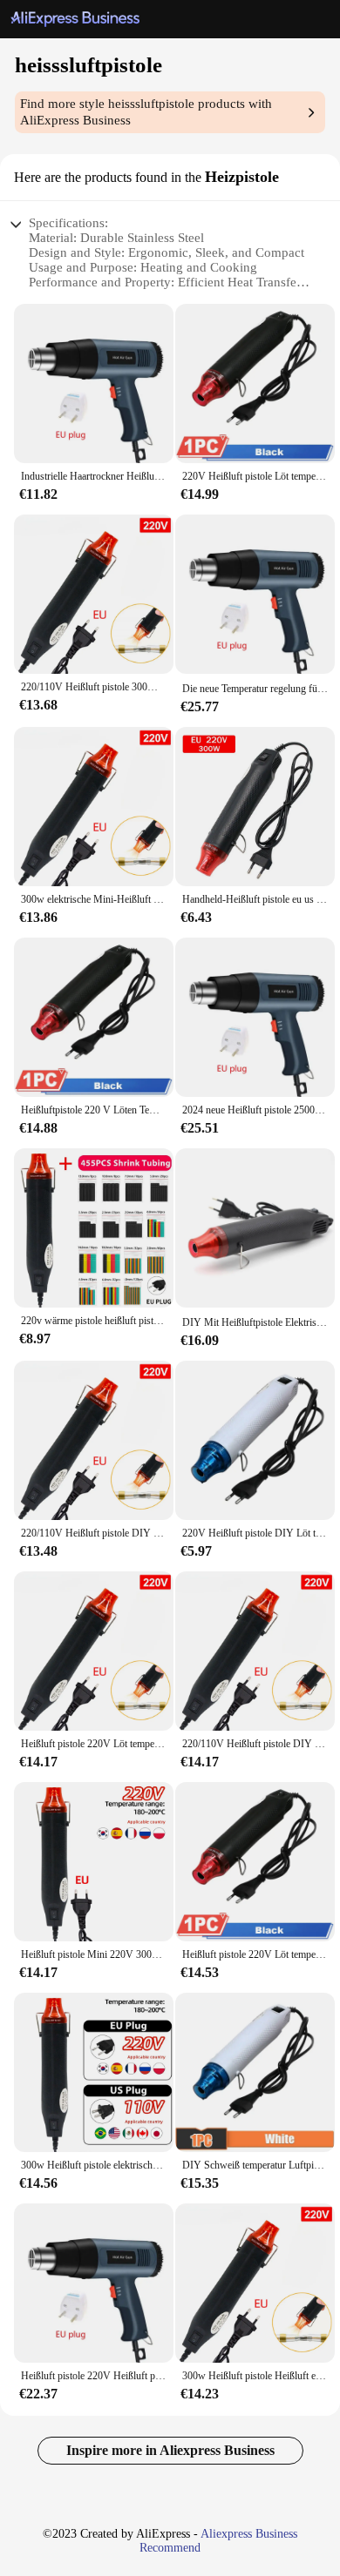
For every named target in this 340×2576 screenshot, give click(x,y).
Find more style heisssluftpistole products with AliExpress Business (146, 112)
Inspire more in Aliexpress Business (170, 2450)
